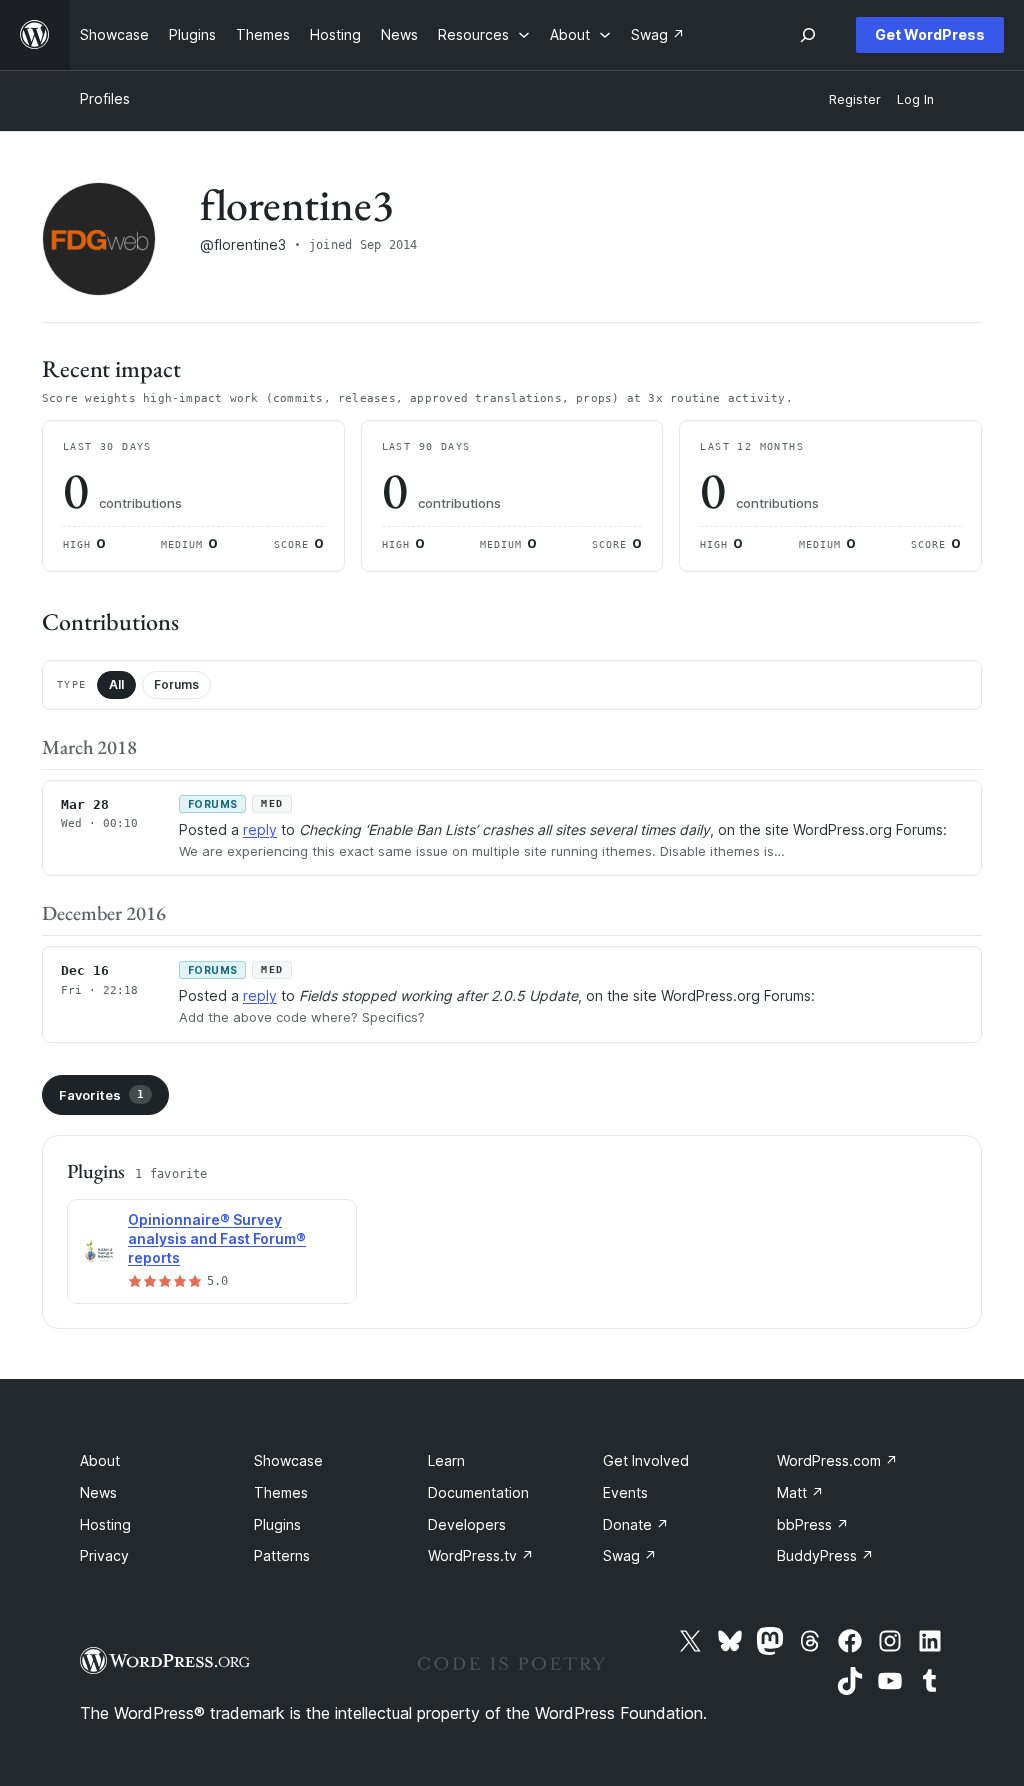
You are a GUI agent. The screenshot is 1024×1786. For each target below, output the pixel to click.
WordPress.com (837, 1460)
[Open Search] (808, 35)
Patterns (282, 1555)
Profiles (105, 98)
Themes (281, 1492)
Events (625, 1492)
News (98, 1492)
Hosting (105, 1524)
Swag (630, 1555)
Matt (800, 1492)
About (100, 1460)
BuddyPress (825, 1555)
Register (855, 99)
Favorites (101, 1095)
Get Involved (646, 1460)
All (116, 684)
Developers (467, 1524)
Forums (176, 684)
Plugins (277, 1524)
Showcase (288, 1460)
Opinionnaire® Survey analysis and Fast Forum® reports (217, 1238)
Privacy (104, 1555)
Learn (446, 1460)
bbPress (813, 1524)
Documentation (478, 1492)
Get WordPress (930, 34)
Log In (915, 99)
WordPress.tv (481, 1555)
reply (260, 829)
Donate (636, 1524)
